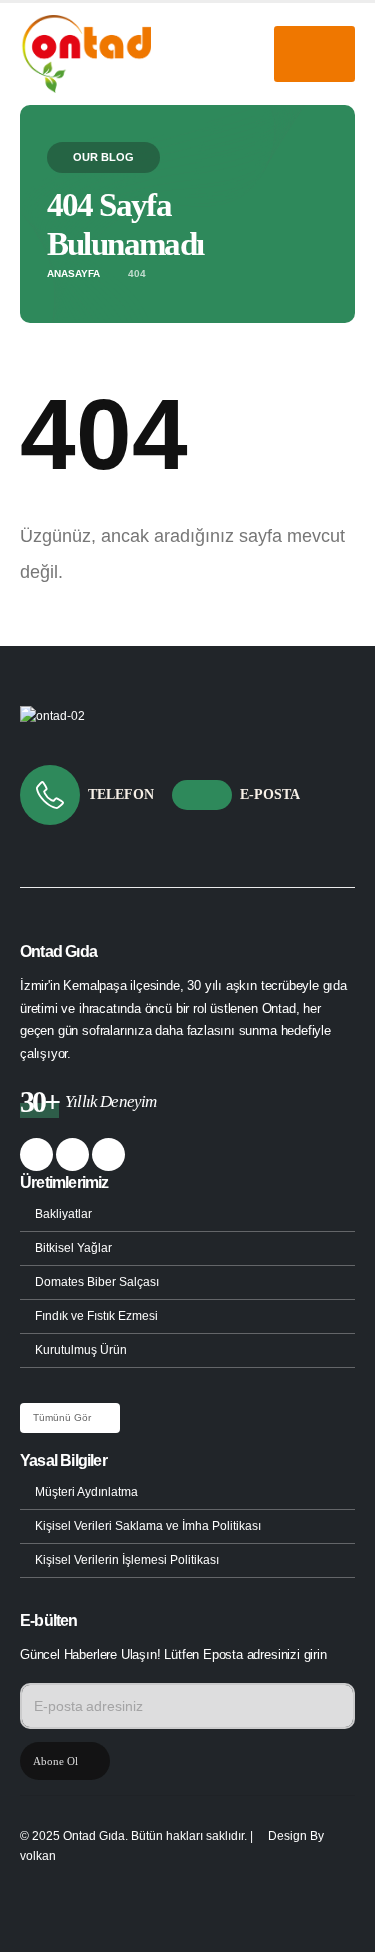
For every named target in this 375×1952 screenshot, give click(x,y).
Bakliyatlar (63, 1213)
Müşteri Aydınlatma (86, 1491)
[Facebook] (36, 1154)
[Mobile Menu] (314, 54)
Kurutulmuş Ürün (81, 1349)
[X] (72, 1154)
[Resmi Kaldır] (52, 715)
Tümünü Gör (63, 1417)
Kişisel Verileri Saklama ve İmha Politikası (148, 1525)
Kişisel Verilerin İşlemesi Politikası (127, 1559)
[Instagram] (108, 1154)
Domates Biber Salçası (97, 1281)
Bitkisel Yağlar (73, 1247)
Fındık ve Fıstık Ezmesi (96, 1315)
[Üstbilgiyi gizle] (85, 54)
